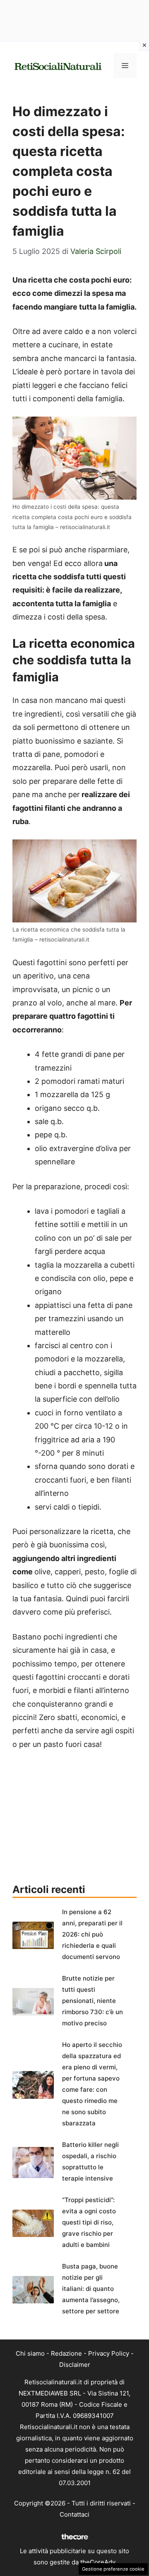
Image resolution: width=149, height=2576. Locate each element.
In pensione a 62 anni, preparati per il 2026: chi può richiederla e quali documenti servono (92, 1934)
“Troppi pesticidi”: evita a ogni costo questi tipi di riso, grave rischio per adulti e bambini (89, 2222)
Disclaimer (75, 2365)
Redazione (66, 2353)
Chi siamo (30, 2353)
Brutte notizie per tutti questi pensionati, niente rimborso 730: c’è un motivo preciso (93, 2001)
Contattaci (74, 2514)
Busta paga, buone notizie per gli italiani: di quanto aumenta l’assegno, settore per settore (91, 2289)
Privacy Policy (109, 2353)
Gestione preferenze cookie (113, 2569)
